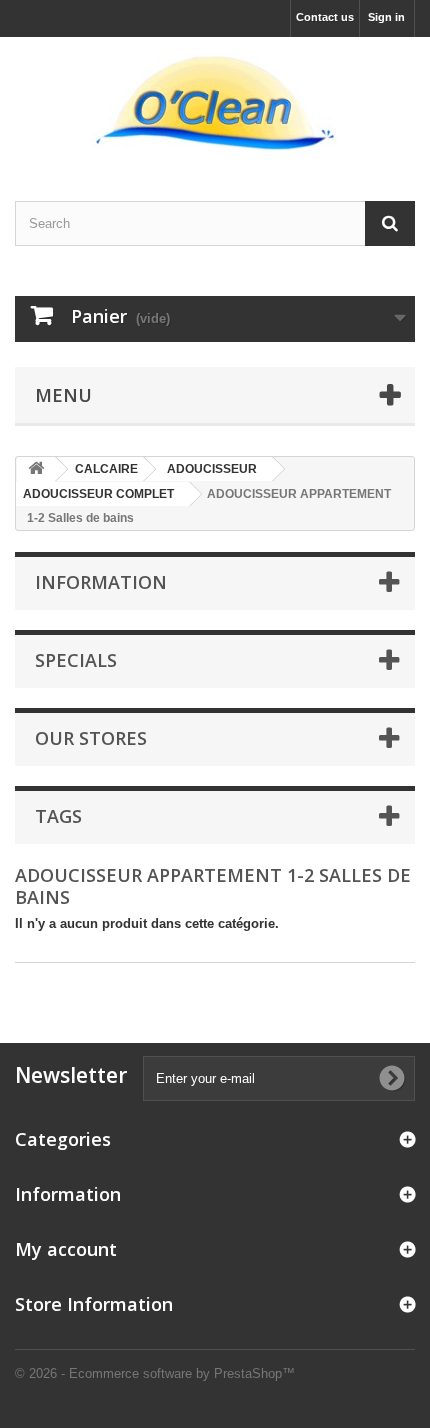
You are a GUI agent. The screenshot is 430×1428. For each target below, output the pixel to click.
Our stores (91, 738)
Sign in (386, 17)
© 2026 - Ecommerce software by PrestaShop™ (155, 1373)
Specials (76, 660)
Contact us (325, 17)
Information (101, 582)
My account (66, 1249)
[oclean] (215, 101)
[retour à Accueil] (36, 469)
